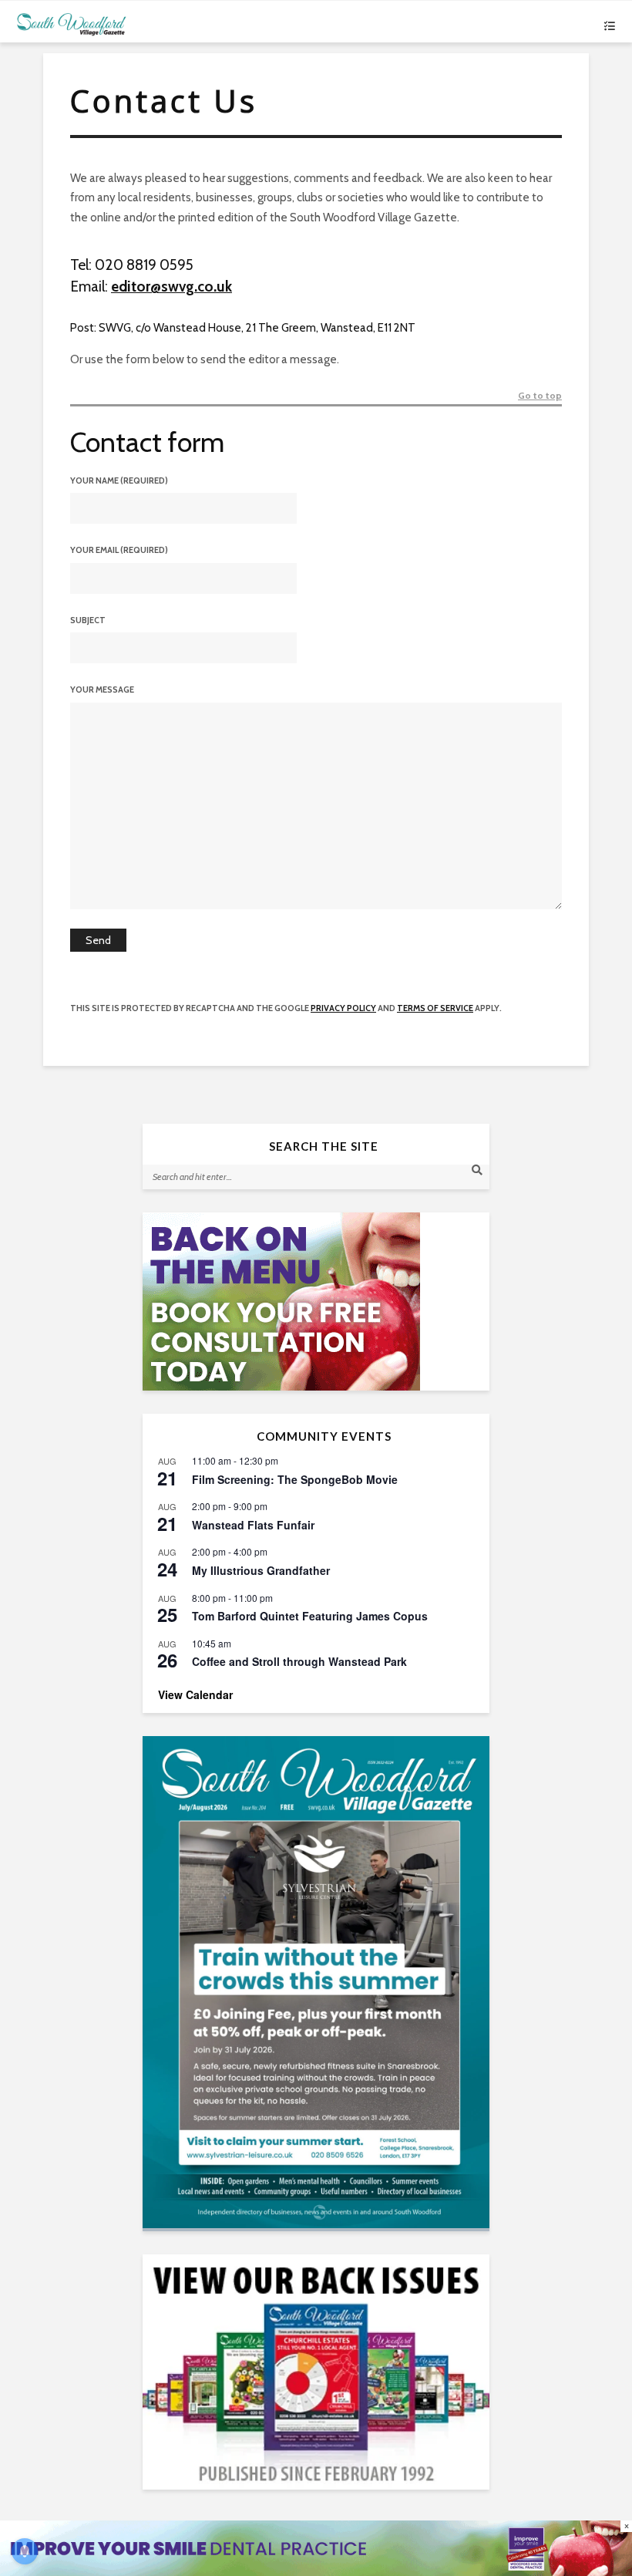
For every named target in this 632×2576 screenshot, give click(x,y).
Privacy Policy (343, 1008)
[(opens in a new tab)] (316, 1982)
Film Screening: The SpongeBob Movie (295, 1479)
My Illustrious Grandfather (261, 1570)
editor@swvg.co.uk (171, 287)
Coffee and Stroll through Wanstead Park (299, 1661)
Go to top (540, 396)
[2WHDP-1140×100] (316, 2547)
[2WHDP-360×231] (316, 1301)
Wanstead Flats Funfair (253, 1525)
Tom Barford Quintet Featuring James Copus (310, 1616)
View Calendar (195, 1694)
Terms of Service (435, 1008)
